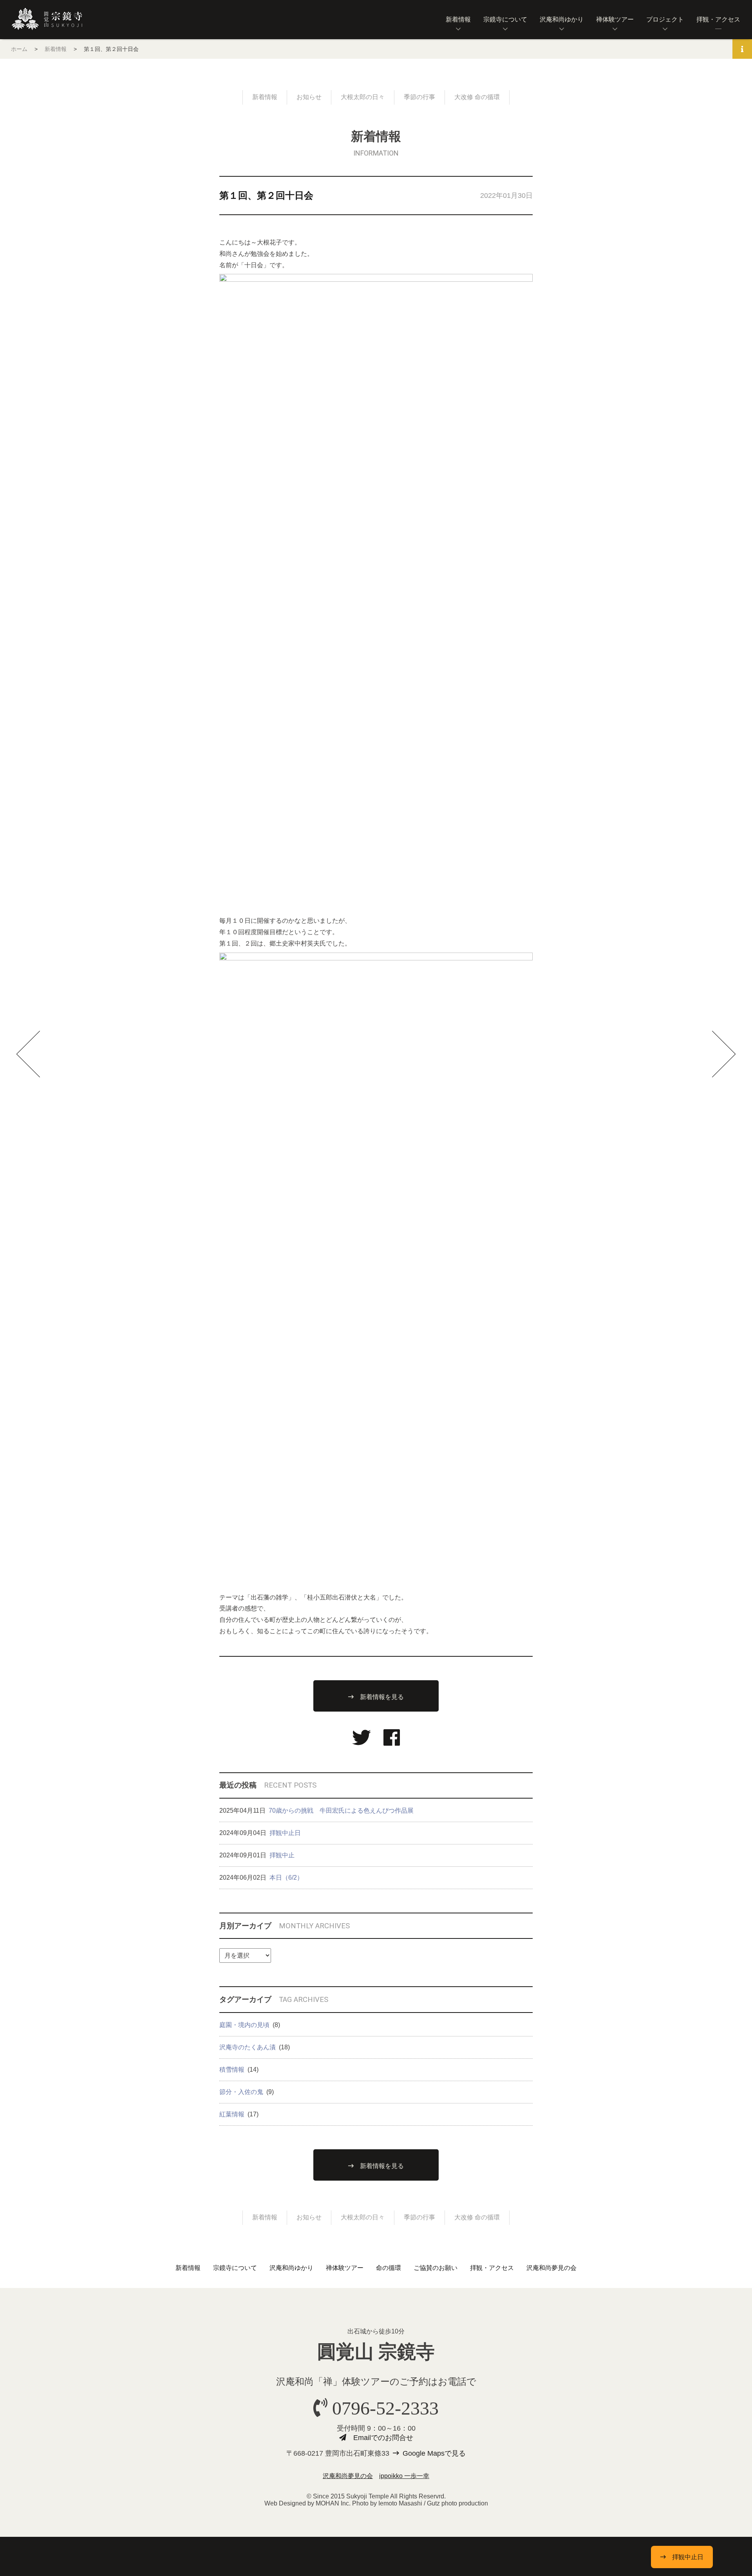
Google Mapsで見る (434, 2453)
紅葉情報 (232, 2114)
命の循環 (389, 2268)
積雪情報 (232, 2070)
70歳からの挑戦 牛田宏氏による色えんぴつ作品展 (341, 1811)
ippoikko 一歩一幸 (404, 2476)
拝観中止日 (285, 1833)
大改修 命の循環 (477, 97)
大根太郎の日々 (363, 97)
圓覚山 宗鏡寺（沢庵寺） (47, 19)
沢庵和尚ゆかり (562, 19)
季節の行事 (419, 97)
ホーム (19, 49)
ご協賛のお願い (436, 2268)
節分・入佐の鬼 (241, 2092)
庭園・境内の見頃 (244, 2025)
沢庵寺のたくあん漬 (248, 2047)
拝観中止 (282, 1855)
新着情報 (458, 19)
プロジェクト (665, 19)
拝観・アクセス (718, 19)
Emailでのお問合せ (383, 2438)
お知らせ (309, 97)
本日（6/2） (286, 1878)
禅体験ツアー (615, 19)
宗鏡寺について (505, 19)
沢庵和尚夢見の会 (551, 2268)
